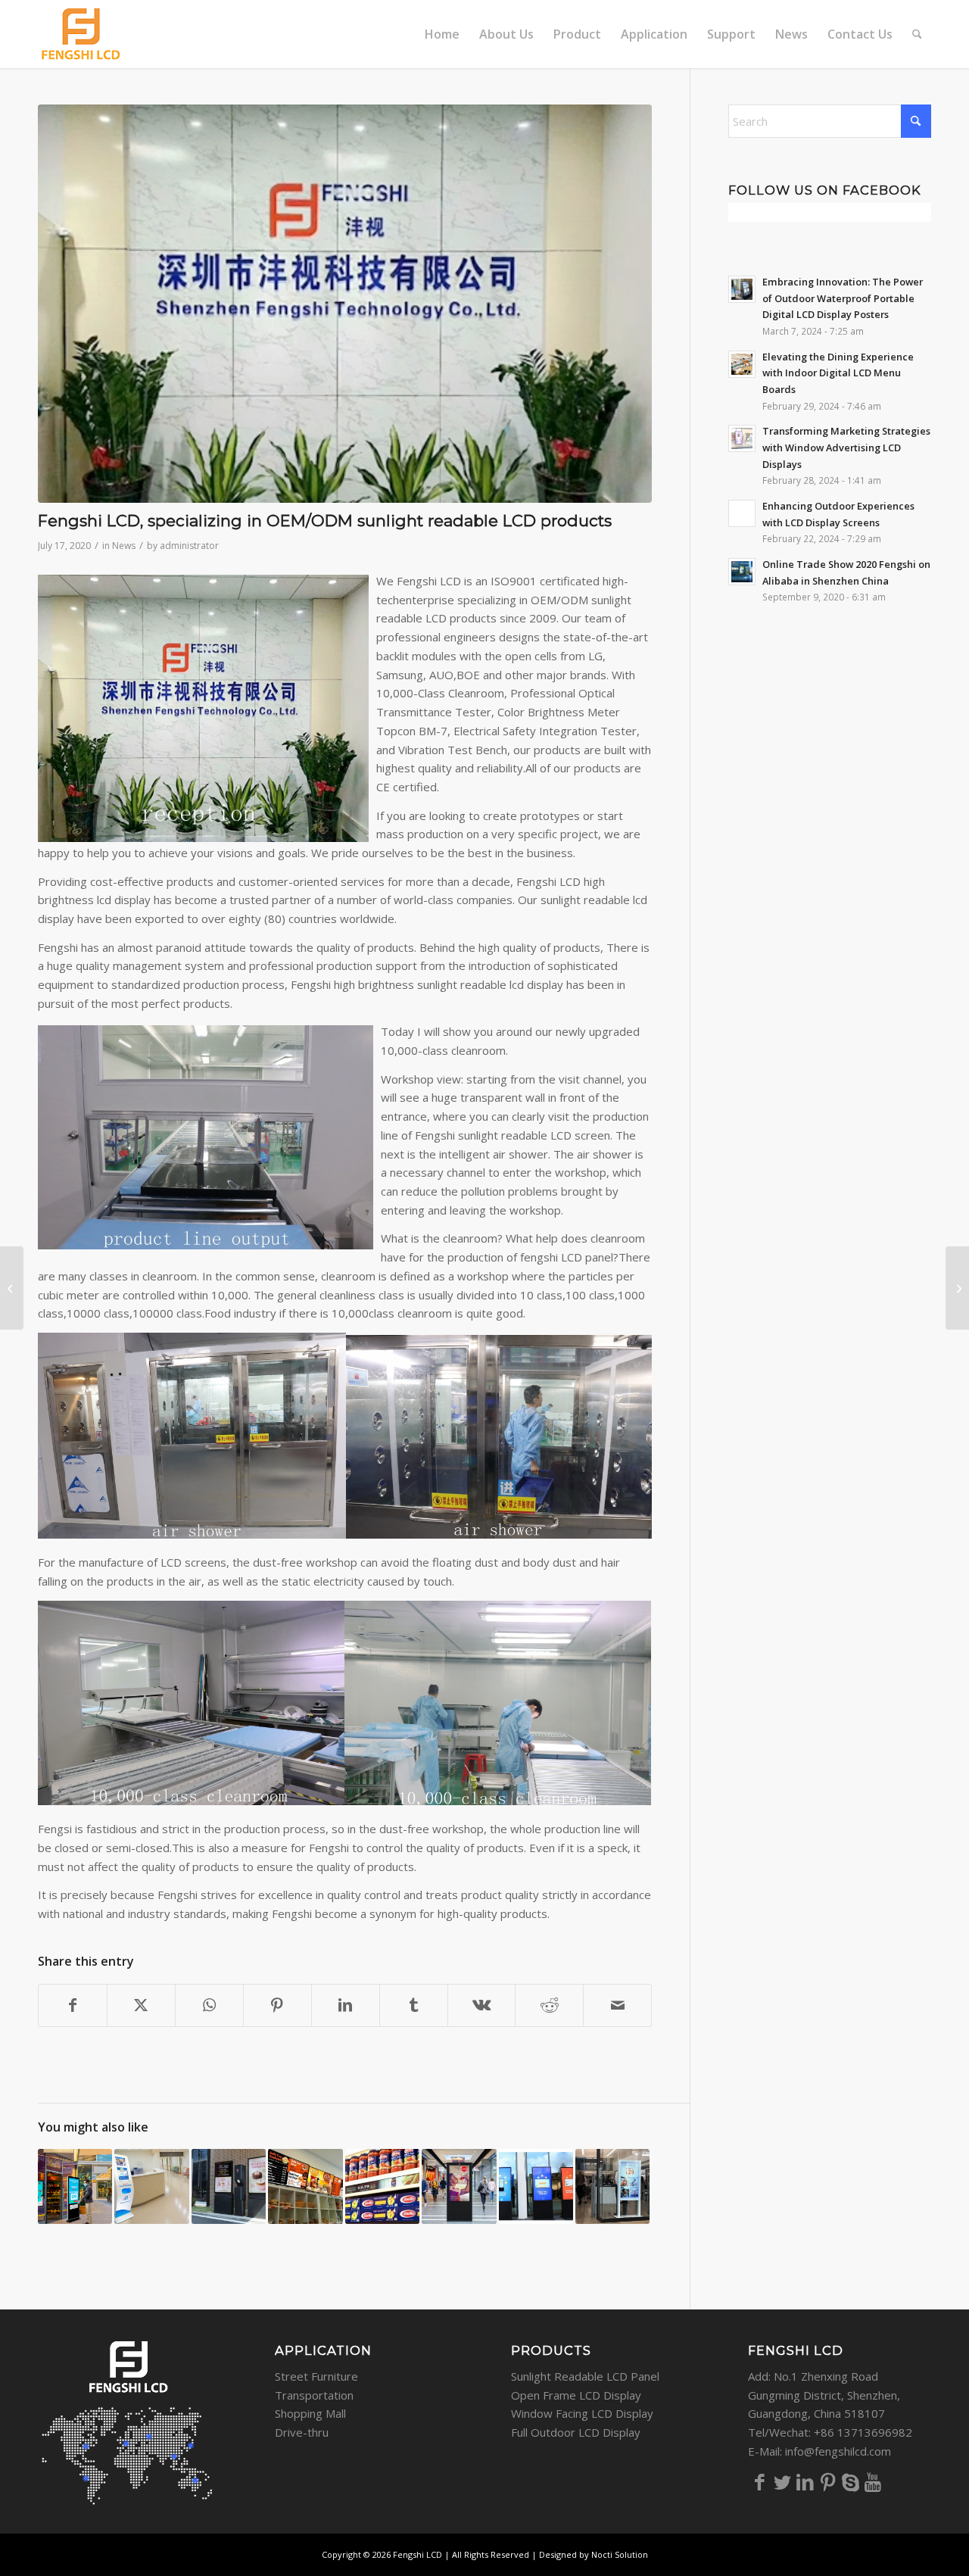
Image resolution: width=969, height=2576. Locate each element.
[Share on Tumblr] (414, 2005)
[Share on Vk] (482, 2005)
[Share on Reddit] (549, 2005)
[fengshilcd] (345, 304)
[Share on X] (141, 2005)
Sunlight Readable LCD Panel (585, 2376)
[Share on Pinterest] (277, 2005)
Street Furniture (316, 2376)
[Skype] (850, 2481)
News (124, 546)
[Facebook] (759, 2481)
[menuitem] (442, 34)
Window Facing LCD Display (582, 2413)
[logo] (81, 34)
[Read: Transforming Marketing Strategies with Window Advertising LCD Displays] (742, 438)
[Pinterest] (827, 2481)
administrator (189, 546)
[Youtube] (873, 2481)
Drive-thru (302, 2432)
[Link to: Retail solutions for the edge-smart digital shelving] (382, 2186)
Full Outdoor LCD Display (576, 2432)
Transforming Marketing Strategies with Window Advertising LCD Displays (846, 447)
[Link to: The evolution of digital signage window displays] (612, 2186)
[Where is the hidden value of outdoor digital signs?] (957, 1288)
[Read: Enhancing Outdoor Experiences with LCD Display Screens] (742, 513)
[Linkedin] (805, 2481)
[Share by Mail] (617, 2005)
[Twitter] (782, 2481)
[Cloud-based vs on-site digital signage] (12, 1288)
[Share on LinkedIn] (346, 2005)
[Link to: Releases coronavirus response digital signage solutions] (75, 2186)
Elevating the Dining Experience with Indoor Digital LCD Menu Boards (838, 373)
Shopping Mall (310, 2413)
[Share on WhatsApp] (209, 2005)
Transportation (314, 2395)
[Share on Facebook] (73, 2005)
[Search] (917, 34)
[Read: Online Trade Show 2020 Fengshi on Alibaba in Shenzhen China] (742, 572)
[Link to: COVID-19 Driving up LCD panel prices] (459, 2186)
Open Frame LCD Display (576, 2395)
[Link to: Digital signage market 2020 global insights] (536, 2186)
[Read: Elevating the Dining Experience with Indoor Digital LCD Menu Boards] (742, 364)
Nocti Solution (620, 2554)
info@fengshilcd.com (838, 2451)
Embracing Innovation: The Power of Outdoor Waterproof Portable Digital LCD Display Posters (843, 298)
